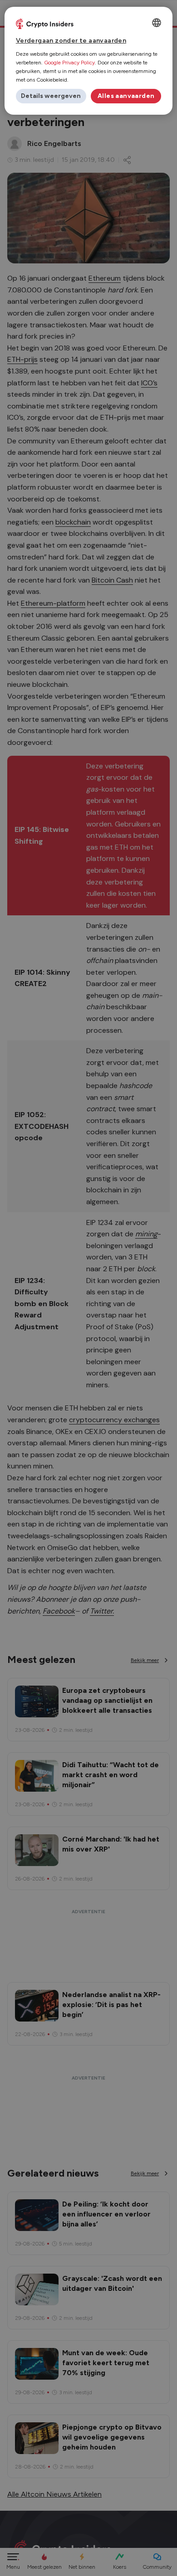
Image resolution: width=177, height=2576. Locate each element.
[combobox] (157, 23)
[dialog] (89, 61)
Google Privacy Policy (69, 63)
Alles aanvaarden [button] (126, 96)
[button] (51, 96)
